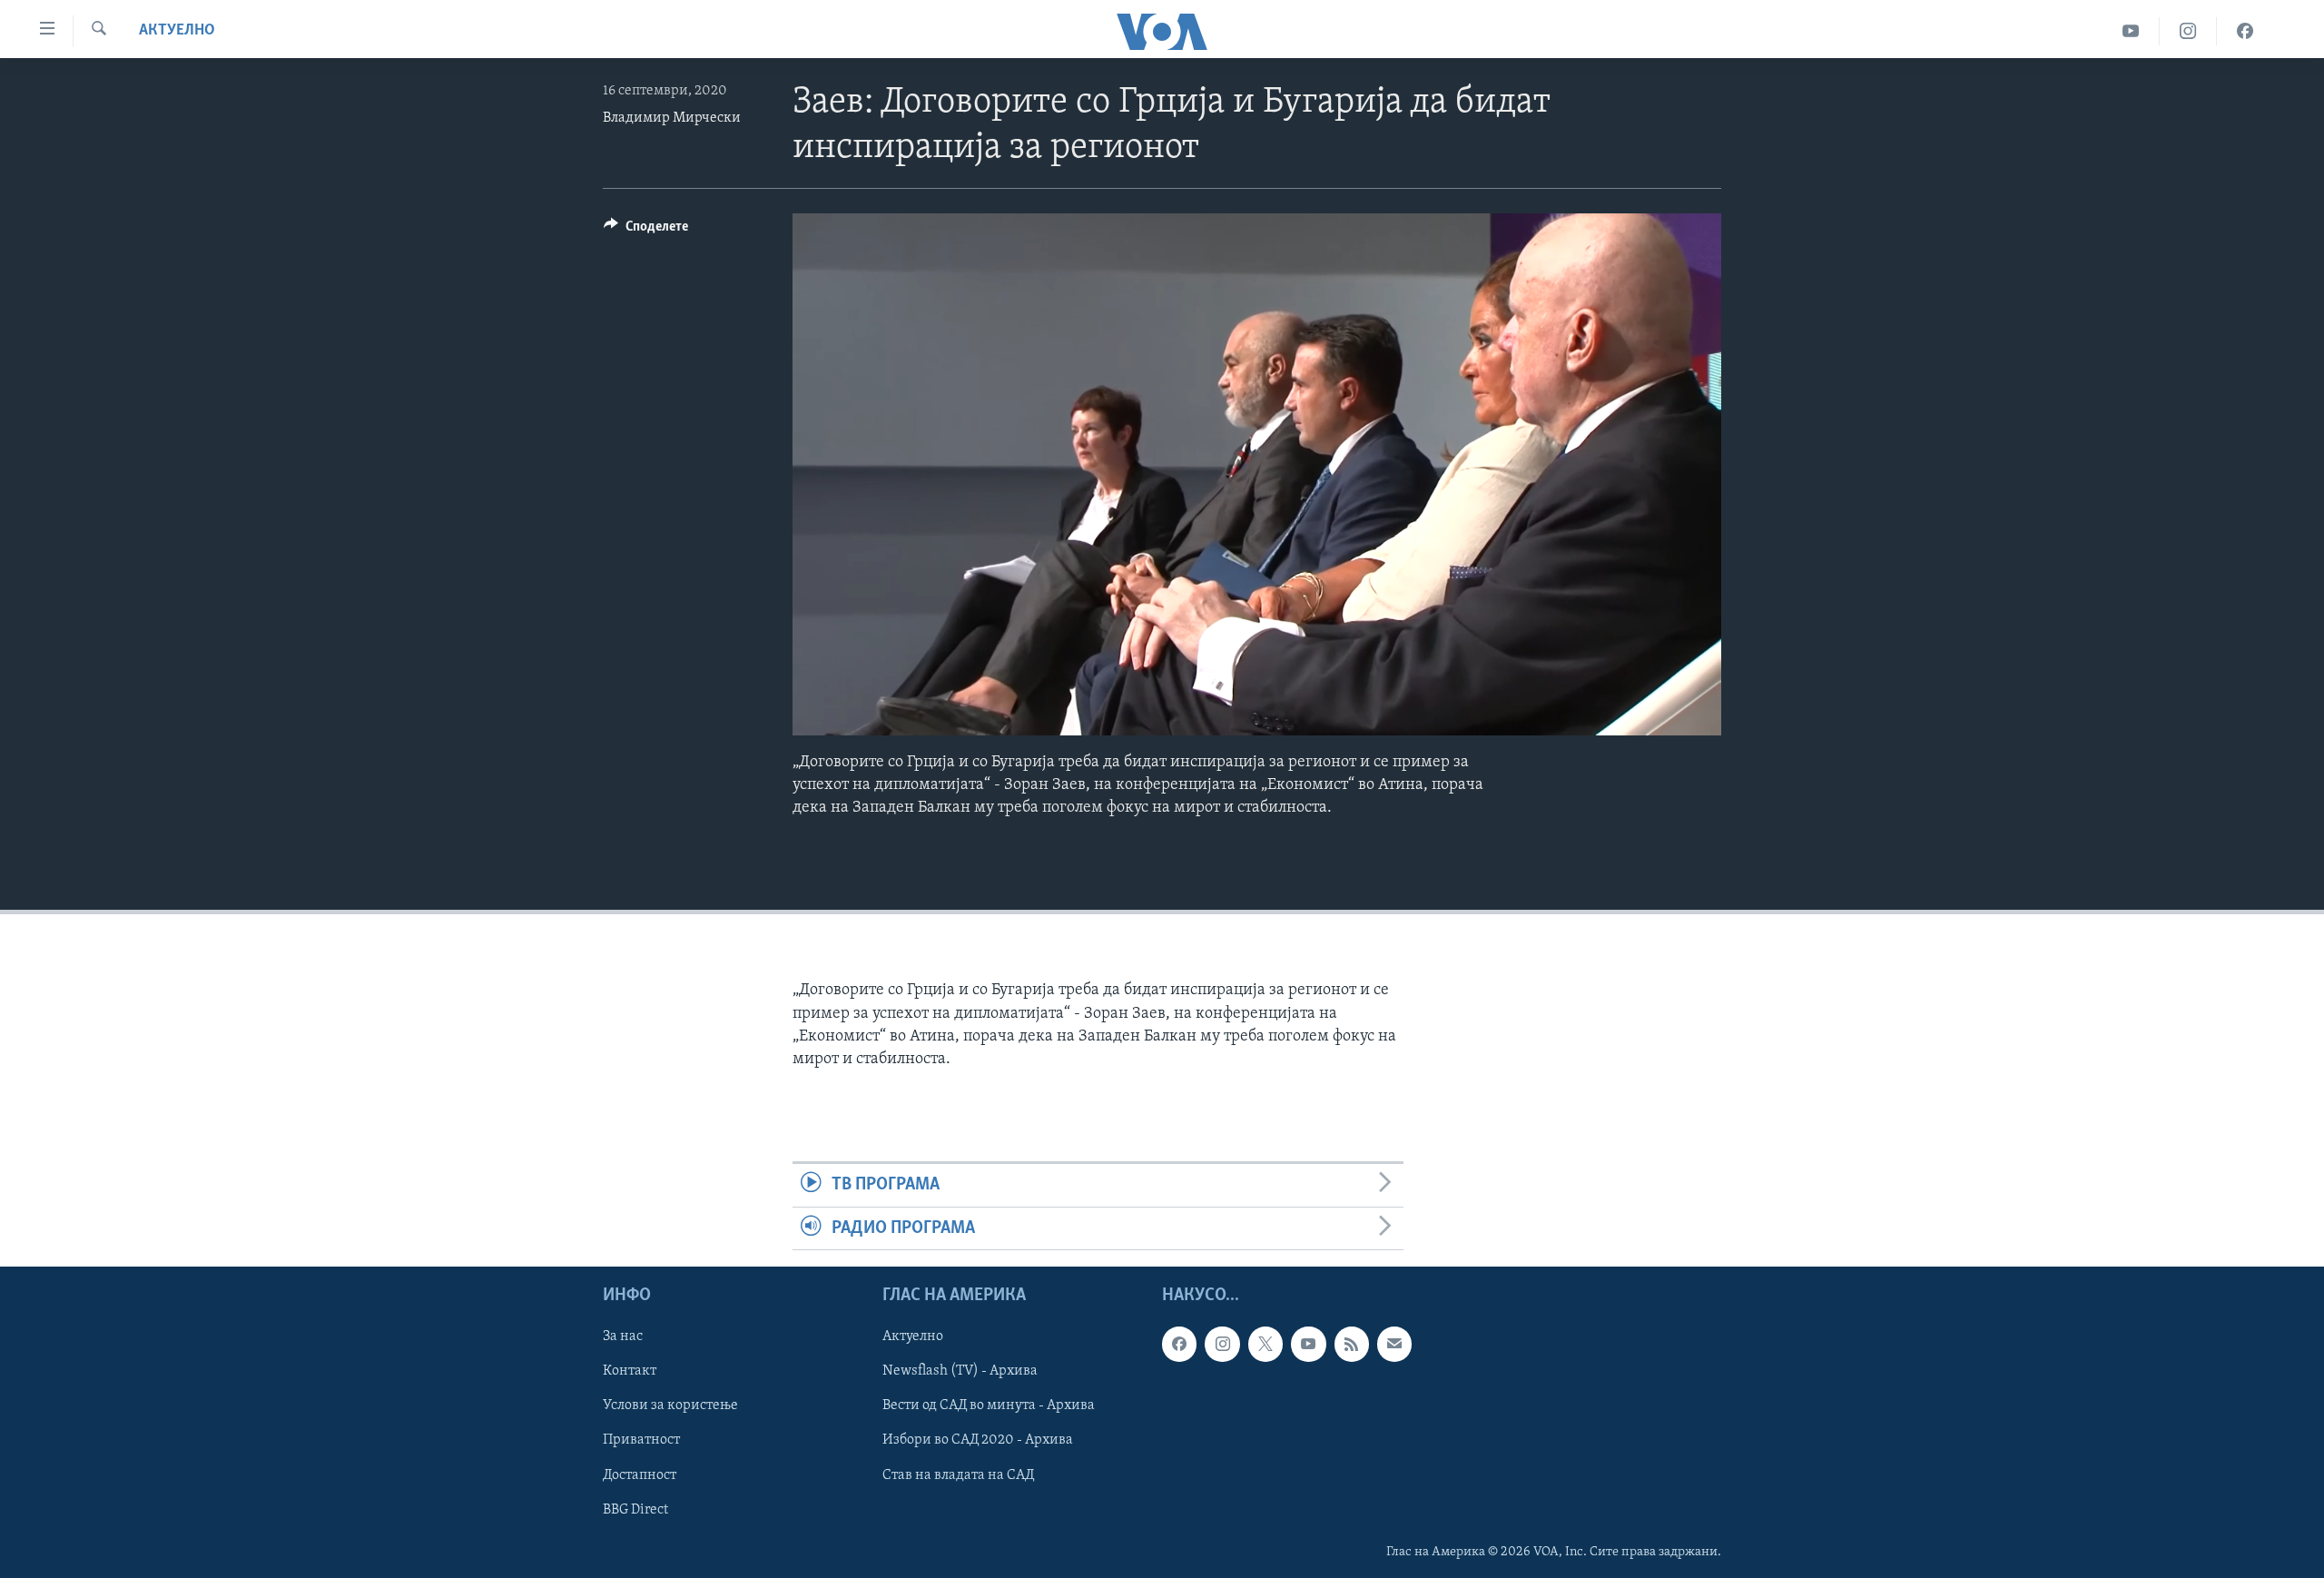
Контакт (630, 1371)
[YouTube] (2131, 31)
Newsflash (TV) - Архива (960, 1371)
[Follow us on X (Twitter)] (1265, 1344)
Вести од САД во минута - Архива (989, 1405)
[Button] (646, 231)
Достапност (640, 1474)
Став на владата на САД (958, 1474)
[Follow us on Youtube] (1308, 1344)
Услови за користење (670, 1405)
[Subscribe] (1394, 1344)
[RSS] (1352, 1344)
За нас (623, 1336)
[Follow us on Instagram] (1222, 1344)
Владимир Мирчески (672, 118)
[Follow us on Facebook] (1179, 1344)
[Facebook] (2245, 31)
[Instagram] (2188, 31)
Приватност (641, 1440)
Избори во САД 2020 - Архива (978, 1440)
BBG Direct (635, 1509)
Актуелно (177, 31)
